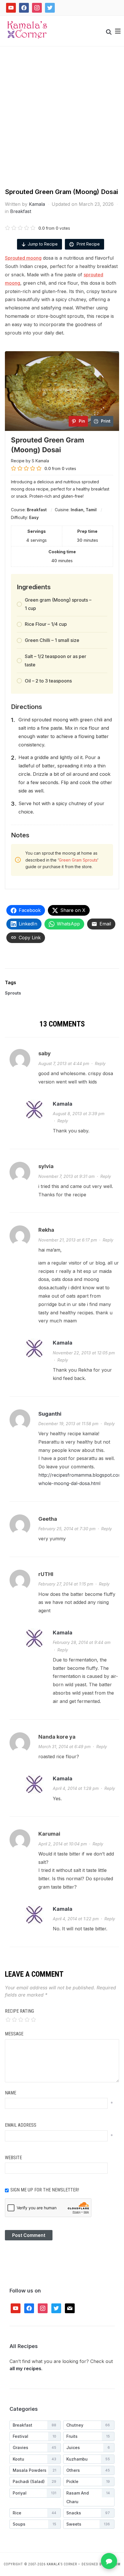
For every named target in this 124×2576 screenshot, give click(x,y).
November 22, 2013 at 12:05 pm (84, 1353)
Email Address (21, 2125)
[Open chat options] (109, 2561)
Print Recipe (88, 244)
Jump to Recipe (43, 244)
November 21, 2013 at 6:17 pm (68, 1240)
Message (14, 2034)
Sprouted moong (23, 258)
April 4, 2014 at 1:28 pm (76, 1788)
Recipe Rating (19, 2011)
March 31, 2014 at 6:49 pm (64, 1747)
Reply (100, 1063)
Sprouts (13, 993)
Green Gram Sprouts (78, 860)
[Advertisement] (62, 123)
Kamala (37, 204)
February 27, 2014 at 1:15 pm (66, 1584)
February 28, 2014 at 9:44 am (82, 1642)
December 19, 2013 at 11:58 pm (68, 1424)
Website (13, 2158)
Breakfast (21, 211)
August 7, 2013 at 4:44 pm (64, 1063)
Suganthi (50, 1414)
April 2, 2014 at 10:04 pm (63, 1844)
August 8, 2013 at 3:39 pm (79, 1114)
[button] (118, 31)
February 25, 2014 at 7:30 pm (67, 1529)
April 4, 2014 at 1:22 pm (76, 1919)
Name (11, 2093)
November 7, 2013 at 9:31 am (66, 1176)
